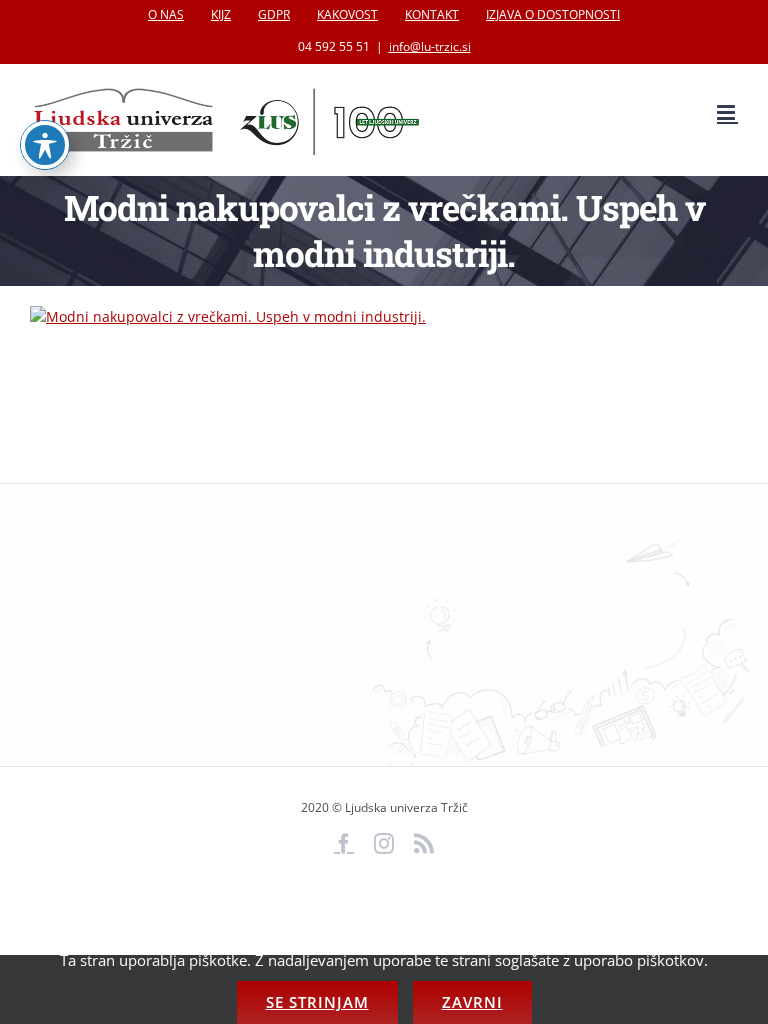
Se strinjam (317, 1002)
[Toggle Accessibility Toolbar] (45, 145)
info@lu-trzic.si (430, 46)
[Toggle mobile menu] (727, 112)
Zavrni (472, 1002)
